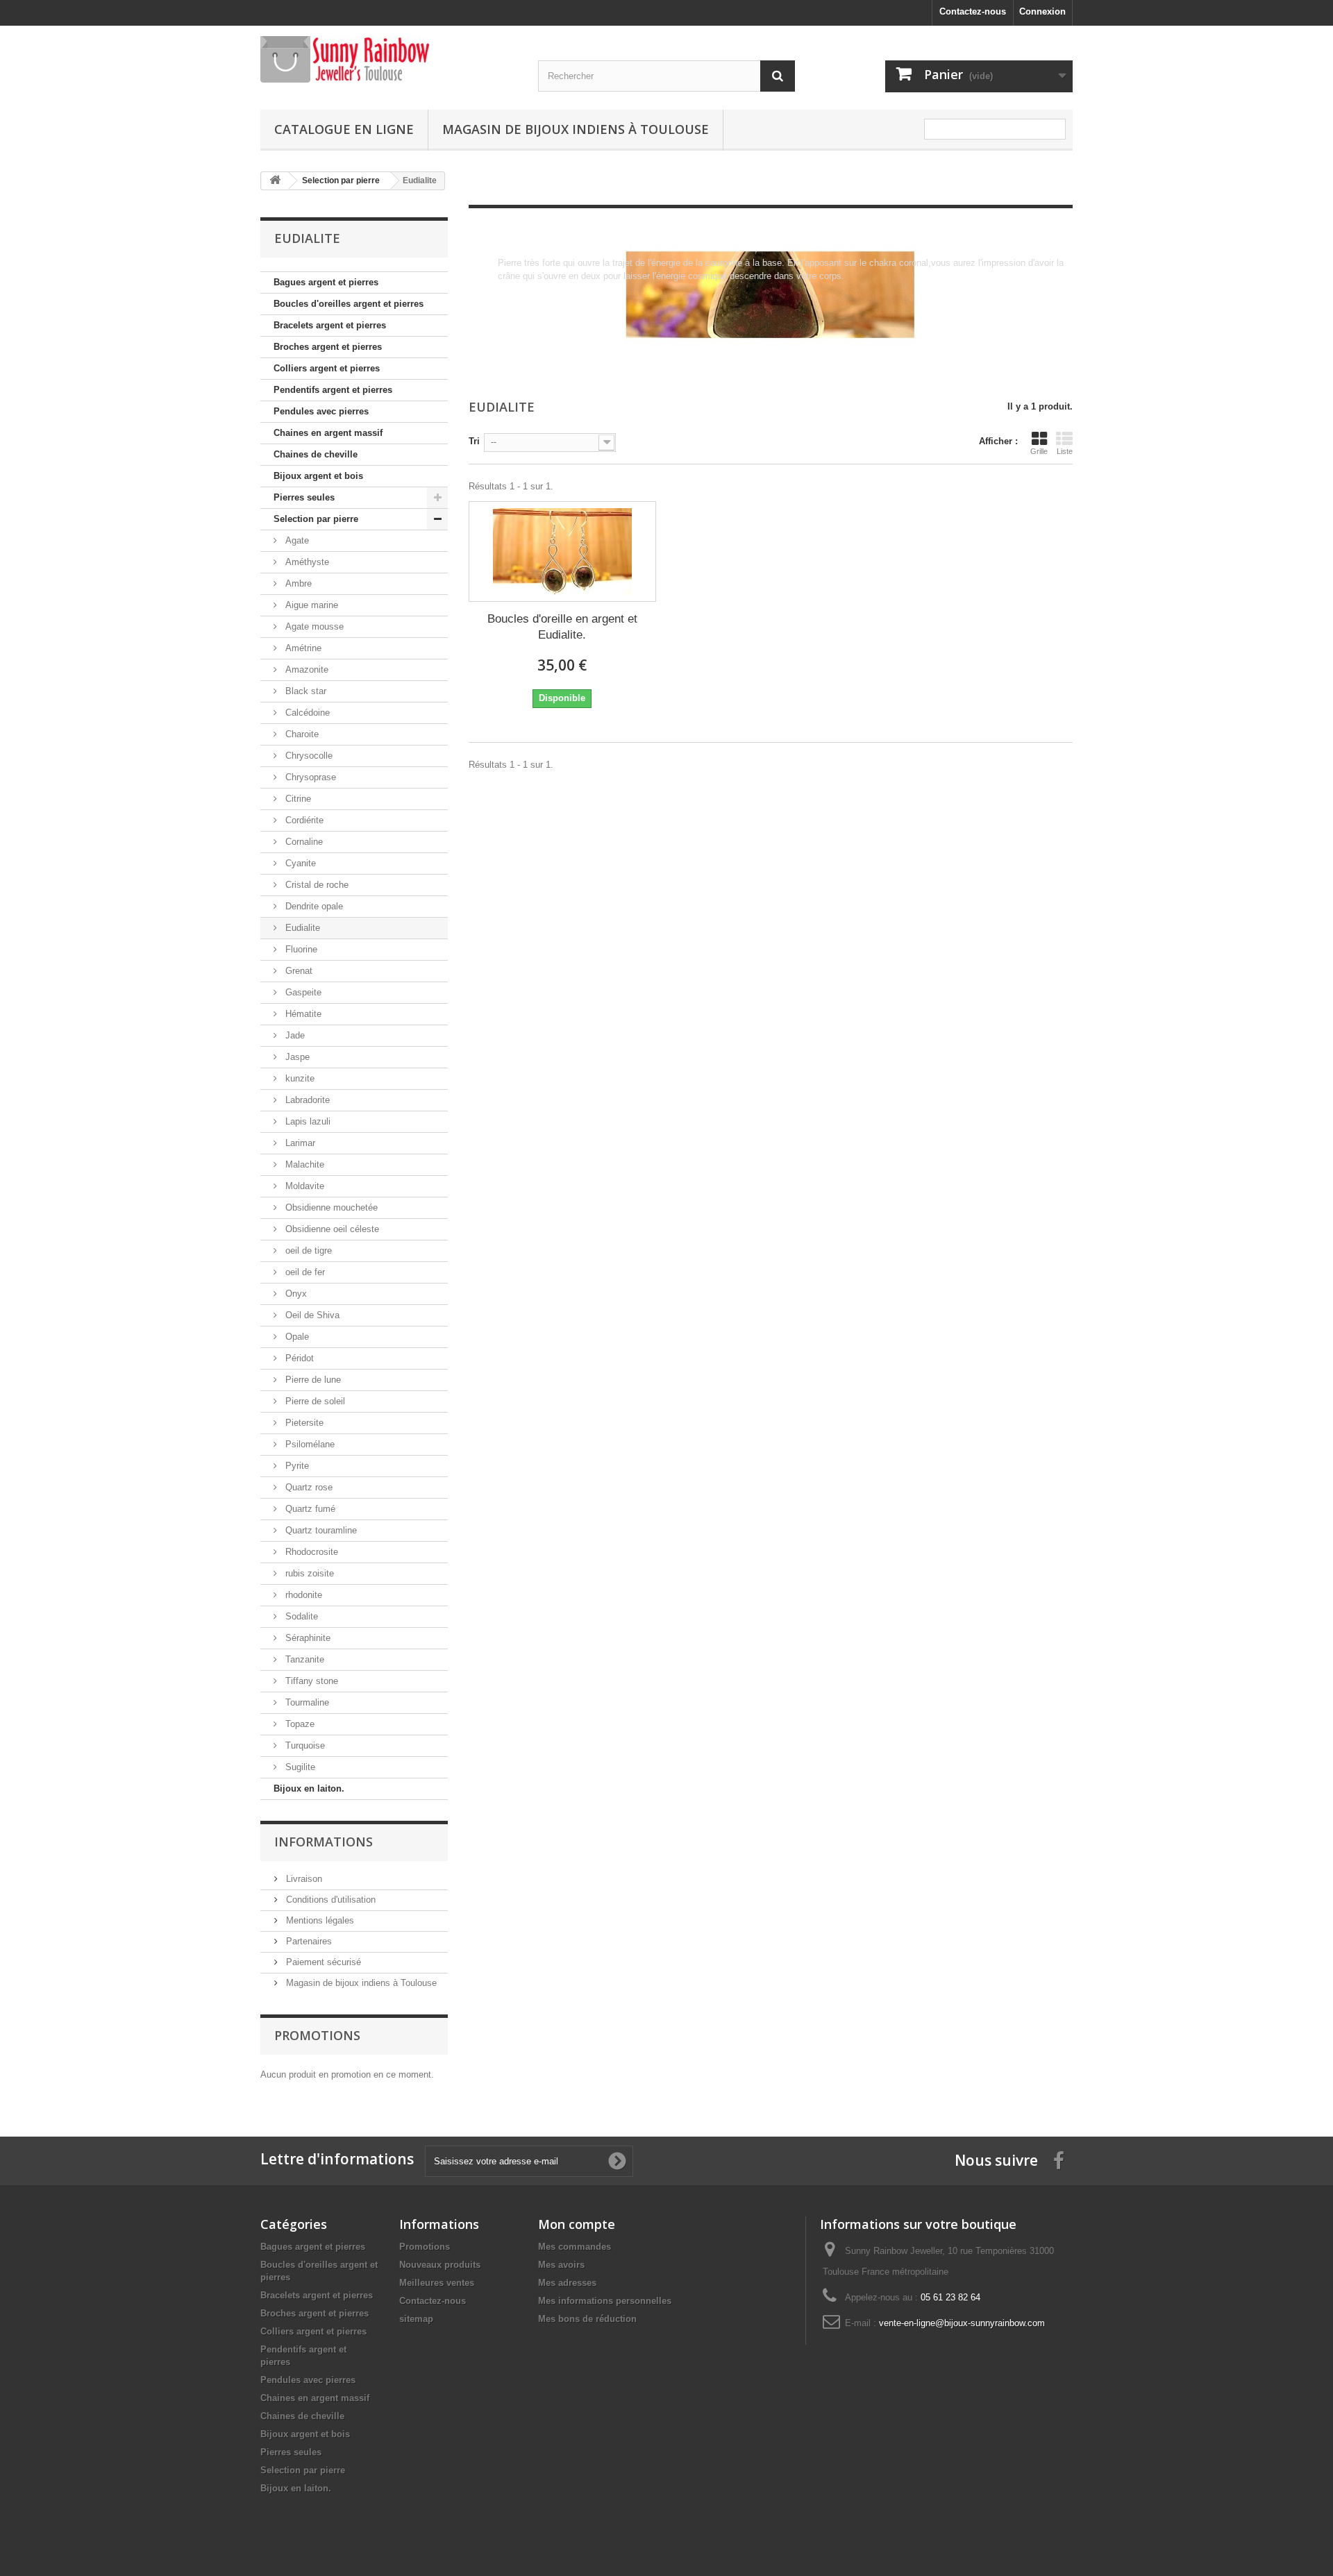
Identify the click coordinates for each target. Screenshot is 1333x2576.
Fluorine (300, 949)
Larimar (299, 1143)
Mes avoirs (561, 2265)
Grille (1039, 451)
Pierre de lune (312, 1380)
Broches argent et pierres (328, 347)
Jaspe (296, 1057)
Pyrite (296, 1466)
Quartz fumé (309, 1509)
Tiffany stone (310, 1681)
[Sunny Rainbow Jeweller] (389, 59)
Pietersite (303, 1423)
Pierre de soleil (314, 1401)
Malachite (303, 1164)
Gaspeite (302, 992)
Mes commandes (575, 2247)
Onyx (295, 1294)
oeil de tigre (307, 1251)
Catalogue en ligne (344, 129)
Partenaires (308, 1941)
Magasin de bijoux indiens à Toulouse (576, 129)
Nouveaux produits (440, 2265)
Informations (324, 1842)
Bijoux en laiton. (309, 1788)
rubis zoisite (308, 1573)
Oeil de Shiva (311, 1315)
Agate (296, 540)
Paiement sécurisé (322, 1962)
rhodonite (302, 1595)
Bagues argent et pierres (326, 282)
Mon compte (577, 2224)
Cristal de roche (316, 885)
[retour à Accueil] (275, 181)
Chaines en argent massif (328, 433)
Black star (304, 691)
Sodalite (300, 1616)
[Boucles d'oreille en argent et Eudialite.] (562, 552)
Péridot (298, 1358)
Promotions (317, 2035)
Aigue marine (310, 605)
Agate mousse (313, 626)
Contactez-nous (973, 11)
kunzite (299, 1078)
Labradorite (306, 1100)
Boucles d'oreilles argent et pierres (349, 304)
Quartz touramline (320, 1530)
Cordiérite (303, 820)
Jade (294, 1035)
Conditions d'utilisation (329, 1900)
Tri (474, 441)
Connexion (1042, 11)
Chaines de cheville (316, 454)
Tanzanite (303, 1659)
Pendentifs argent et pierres (333, 390)
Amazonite (305, 670)
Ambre (297, 583)
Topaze (299, 1724)
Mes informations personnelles (605, 2301)
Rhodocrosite (310, 1552)
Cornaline (303, 842)
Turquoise (304, 1745)
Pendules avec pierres (321, 411)
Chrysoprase (309, 777)
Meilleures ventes (437, 2283)
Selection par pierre (316, 519)
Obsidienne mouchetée (330, 1207)
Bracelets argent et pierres (330, 325)
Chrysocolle (308, 756)
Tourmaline (306, 1702)
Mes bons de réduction (587, 2319)
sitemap (416, 2319)
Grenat (297, 971)
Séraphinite (307, 1638)
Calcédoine (306, 713)
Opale (296, 1337)
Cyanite (299, 863)
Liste (1065, 451)
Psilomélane (309, 1444)
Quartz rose (308, 1487)
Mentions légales (319, 1920)
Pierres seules (304, 497)
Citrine (297, 799)
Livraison (303, 1879)
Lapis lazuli (307, 1121)
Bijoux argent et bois (318, 476)
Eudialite (301, 928)
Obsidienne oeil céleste (331, 1229)
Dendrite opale (313, 906)
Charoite (301, 734)
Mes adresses (567, 2283)
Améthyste (306, 562)
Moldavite (303, 1186)
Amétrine (302, 648)
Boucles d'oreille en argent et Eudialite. (562, 627)
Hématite (302, 1014)
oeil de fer (304, 1272)
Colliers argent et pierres (327, 368)
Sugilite (299, 1767)
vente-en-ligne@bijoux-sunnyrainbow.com (962, 2323)
